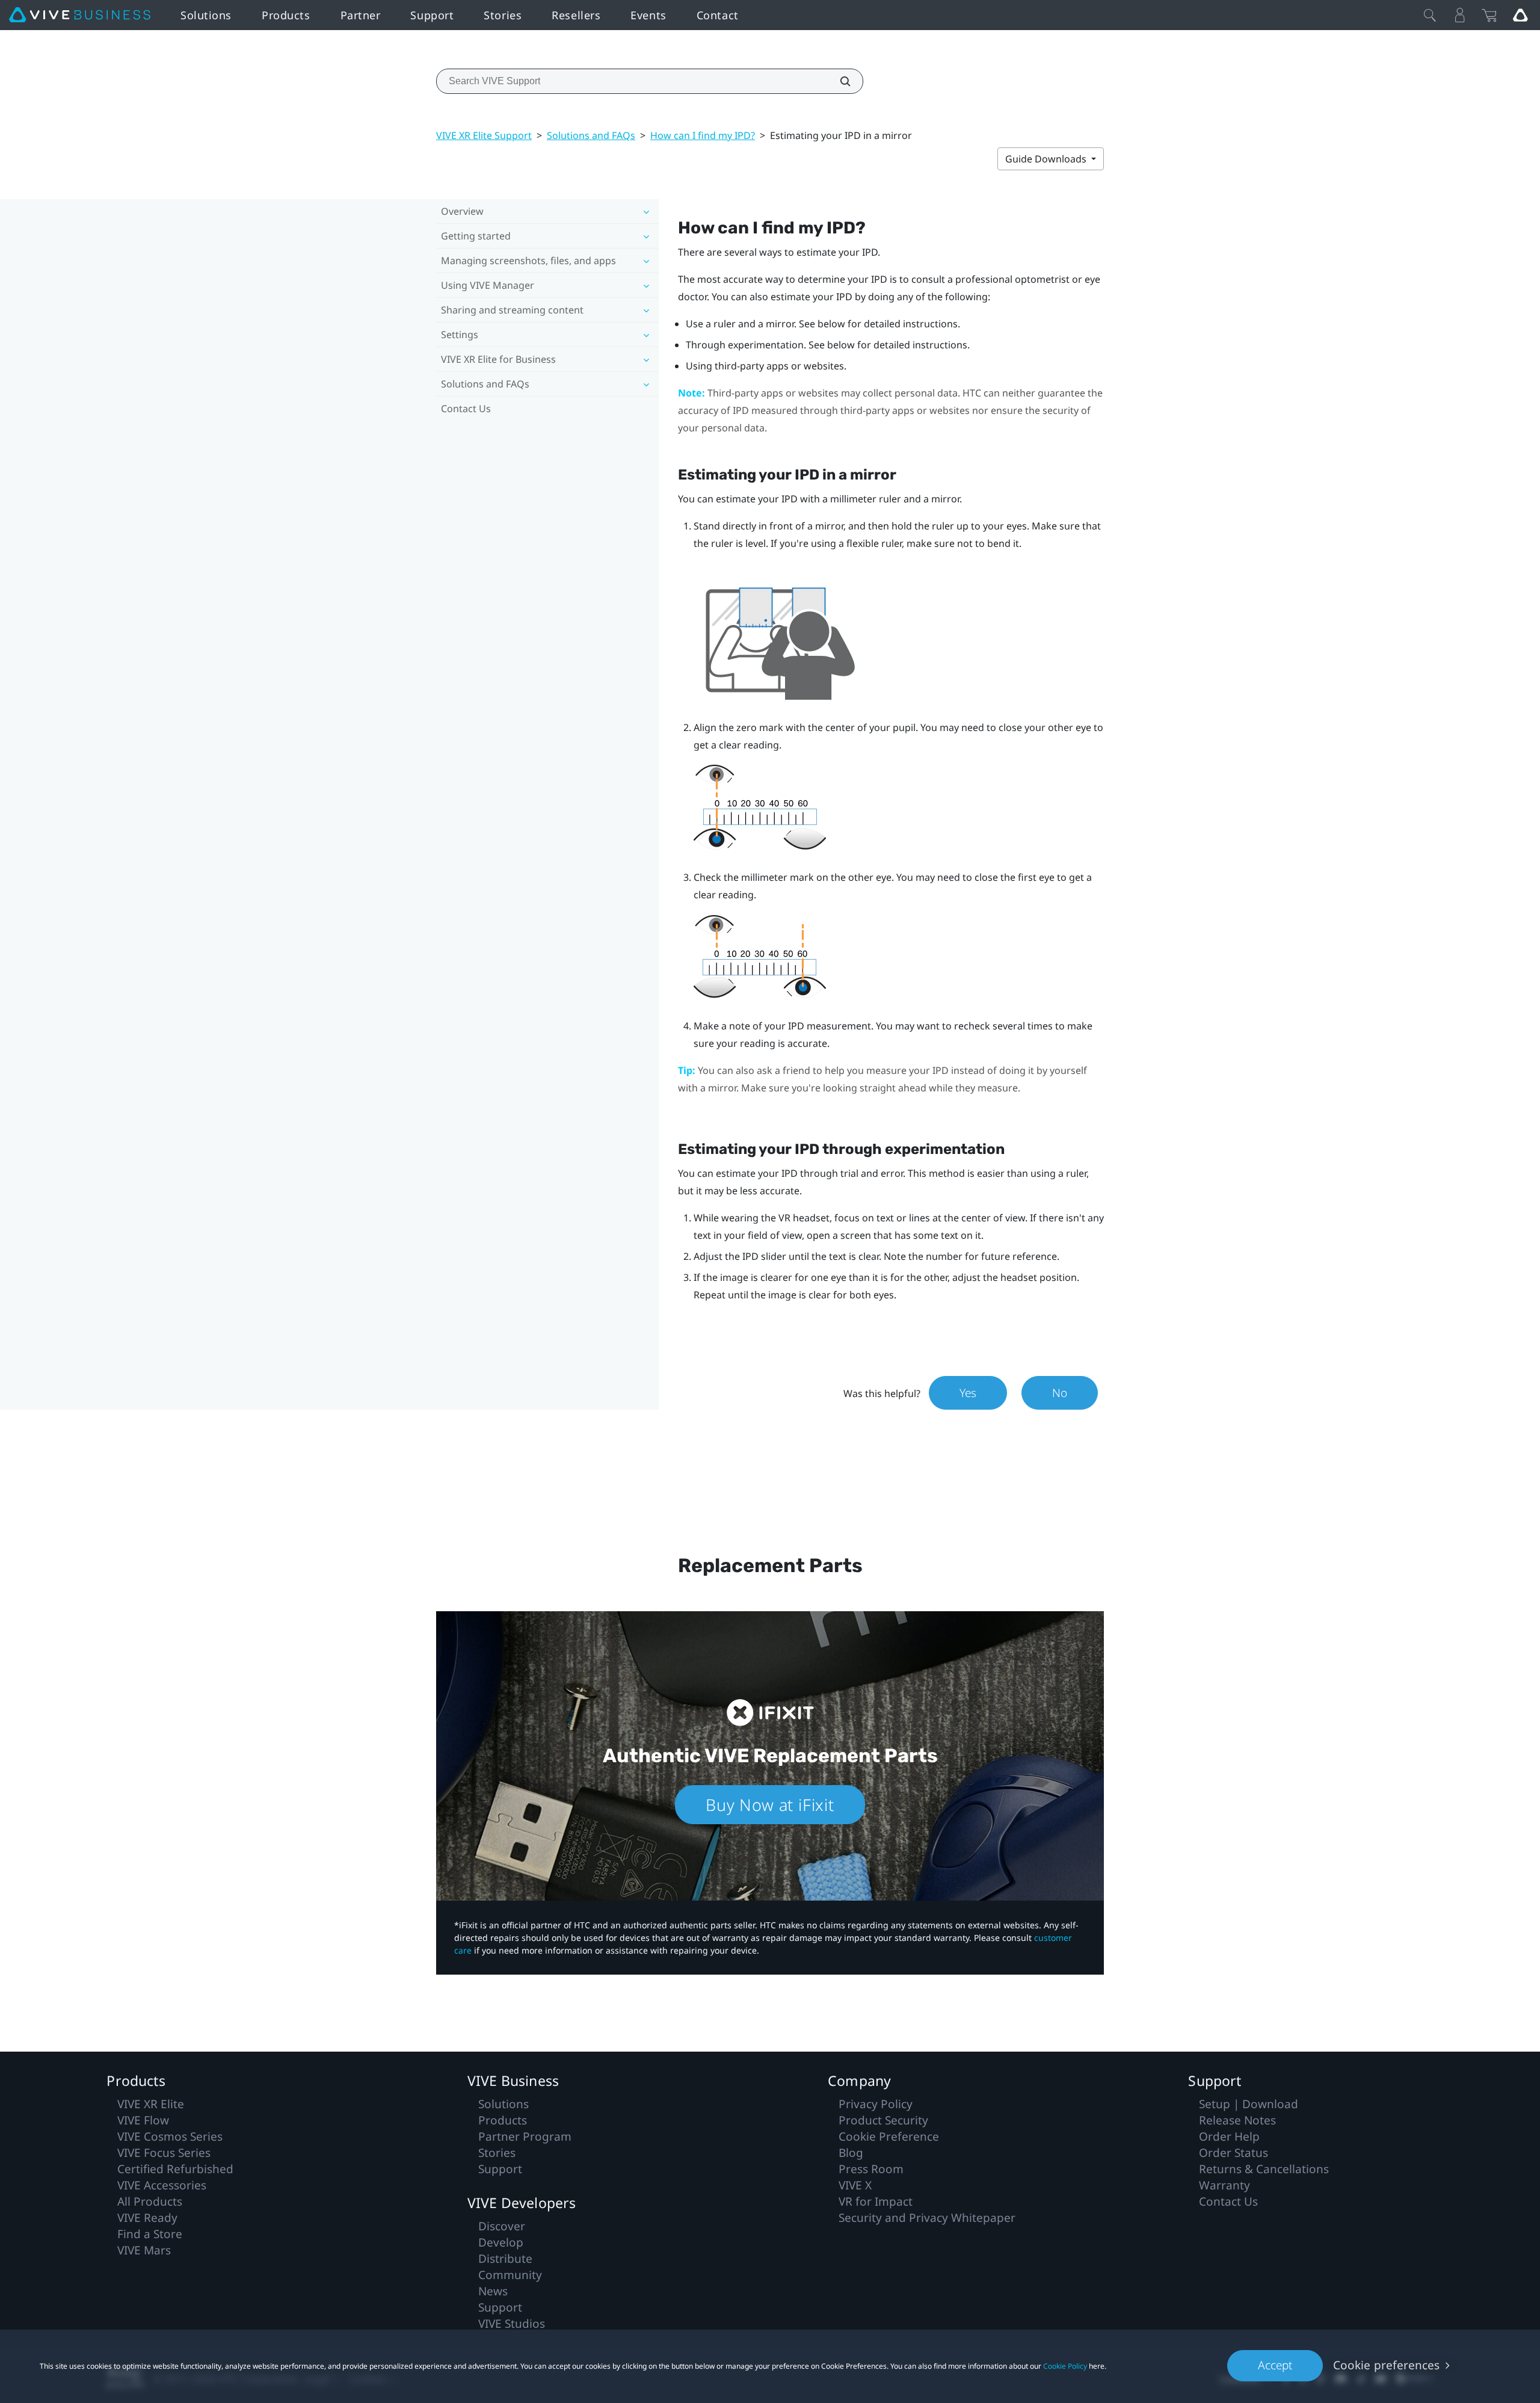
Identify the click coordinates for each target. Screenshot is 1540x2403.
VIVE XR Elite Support (484, 135)
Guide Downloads (1047, 159)
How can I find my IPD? (703, 135)
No (1060, 1393)
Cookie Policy (1065, 2366)
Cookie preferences (1386, 2365)
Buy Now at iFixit (770, 1805)
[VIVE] (80, 15)
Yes (968, 1393)
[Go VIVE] (1520, 15)
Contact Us (466, 409)
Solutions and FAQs (591, 135)
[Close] (1430, 15)
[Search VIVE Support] (839, 81)
